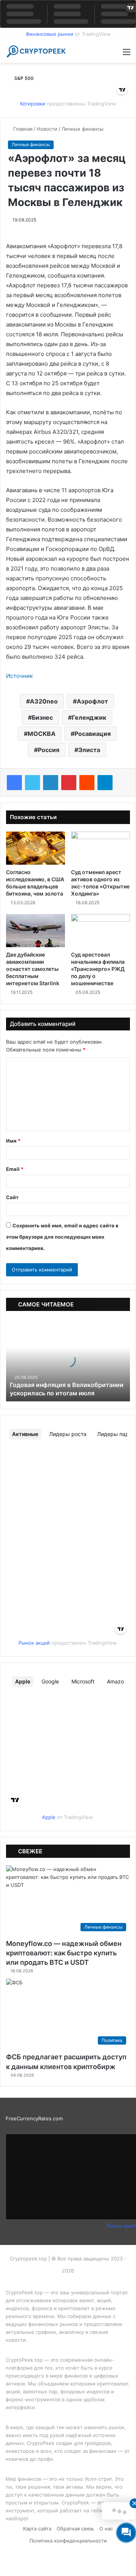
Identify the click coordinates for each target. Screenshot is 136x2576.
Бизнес (42, 717)
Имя (13, 1141)
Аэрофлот (92, 701)
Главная (22, 129)
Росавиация (93, 734)
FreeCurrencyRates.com (34, 2118)
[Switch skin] (100, 54)
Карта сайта (37, 2529)
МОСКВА (42, 734)
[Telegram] (105, 783)
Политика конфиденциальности (68, 2541)
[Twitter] (32, 783)
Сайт (12, 1197)
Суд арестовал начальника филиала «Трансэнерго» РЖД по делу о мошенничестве (98, 969)
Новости (47, 129)
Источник (19, 676)
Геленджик (89, 717)
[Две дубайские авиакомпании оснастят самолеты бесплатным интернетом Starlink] (36, 931)
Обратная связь (75, 2529)
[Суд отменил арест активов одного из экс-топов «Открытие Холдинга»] (100, 848)
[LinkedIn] (51, 783)
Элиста (89, 750)
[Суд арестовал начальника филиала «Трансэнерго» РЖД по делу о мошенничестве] (100, 931)
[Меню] (127, 54)
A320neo (44, 701)
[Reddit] (87, 783)
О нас (106, 2529)
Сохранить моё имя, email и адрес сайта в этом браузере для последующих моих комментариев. (62, 1237)
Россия (49, 750)
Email (15, 1169)
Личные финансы (83, 129)
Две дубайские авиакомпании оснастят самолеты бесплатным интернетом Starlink (33, 969)
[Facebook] (14, 783)
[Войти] (87, 54)
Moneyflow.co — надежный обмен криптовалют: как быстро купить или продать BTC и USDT (64, 1953)
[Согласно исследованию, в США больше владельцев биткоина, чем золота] (36, 848)
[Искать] (113, 54)
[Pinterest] (69, 783)
